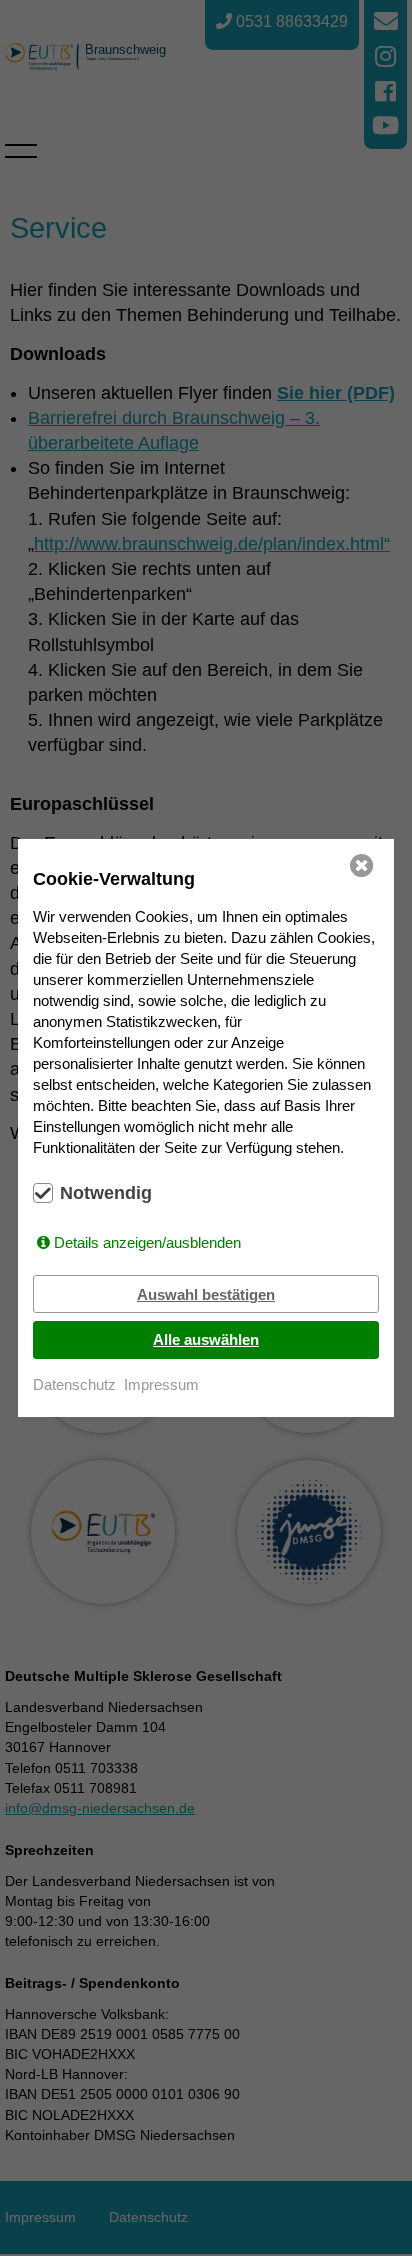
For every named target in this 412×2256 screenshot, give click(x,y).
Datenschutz (74, 1384)
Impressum (161, 1384)
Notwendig (106, 1193)
